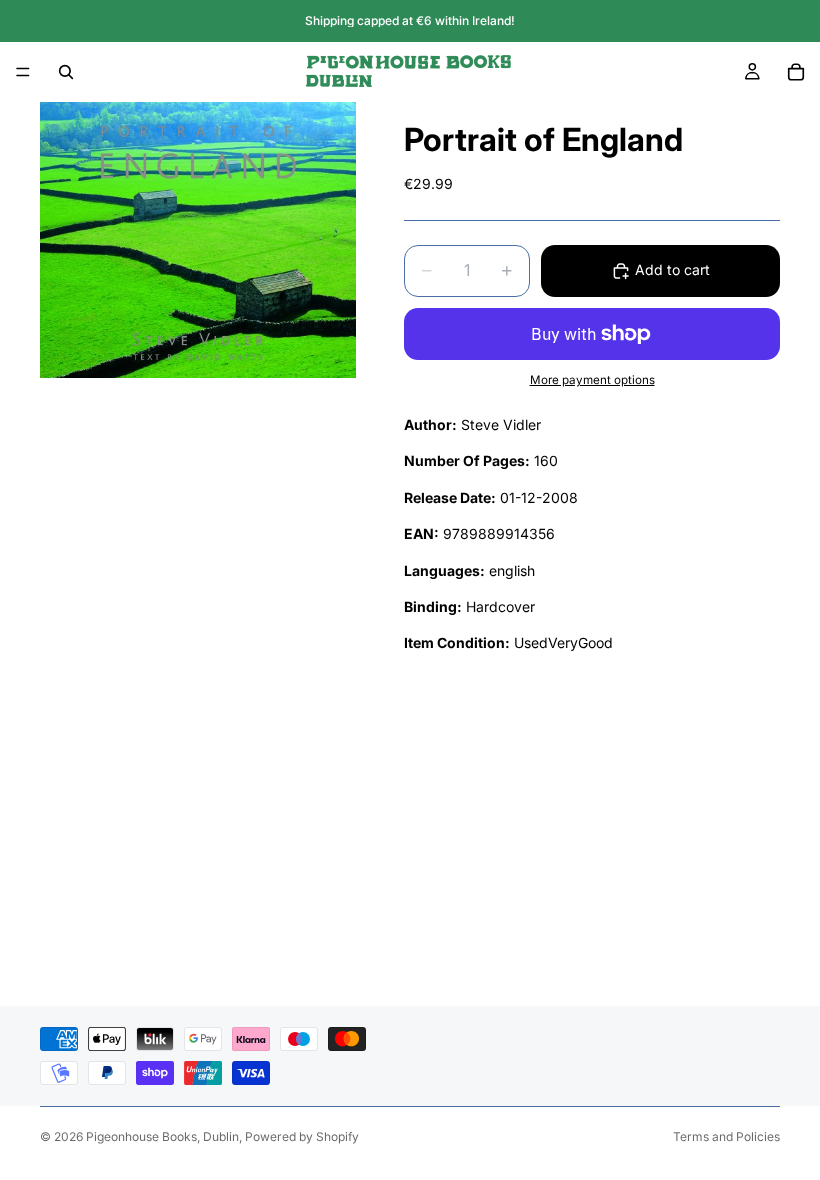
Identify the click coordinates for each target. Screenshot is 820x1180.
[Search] (66, 72)
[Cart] (796, 72)
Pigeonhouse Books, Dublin (162, 1136)
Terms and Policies (726, 1136)
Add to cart (672, 269)
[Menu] (23, 72)
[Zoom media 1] (198, 240)
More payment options (592, 380)
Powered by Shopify (302, 1136)
